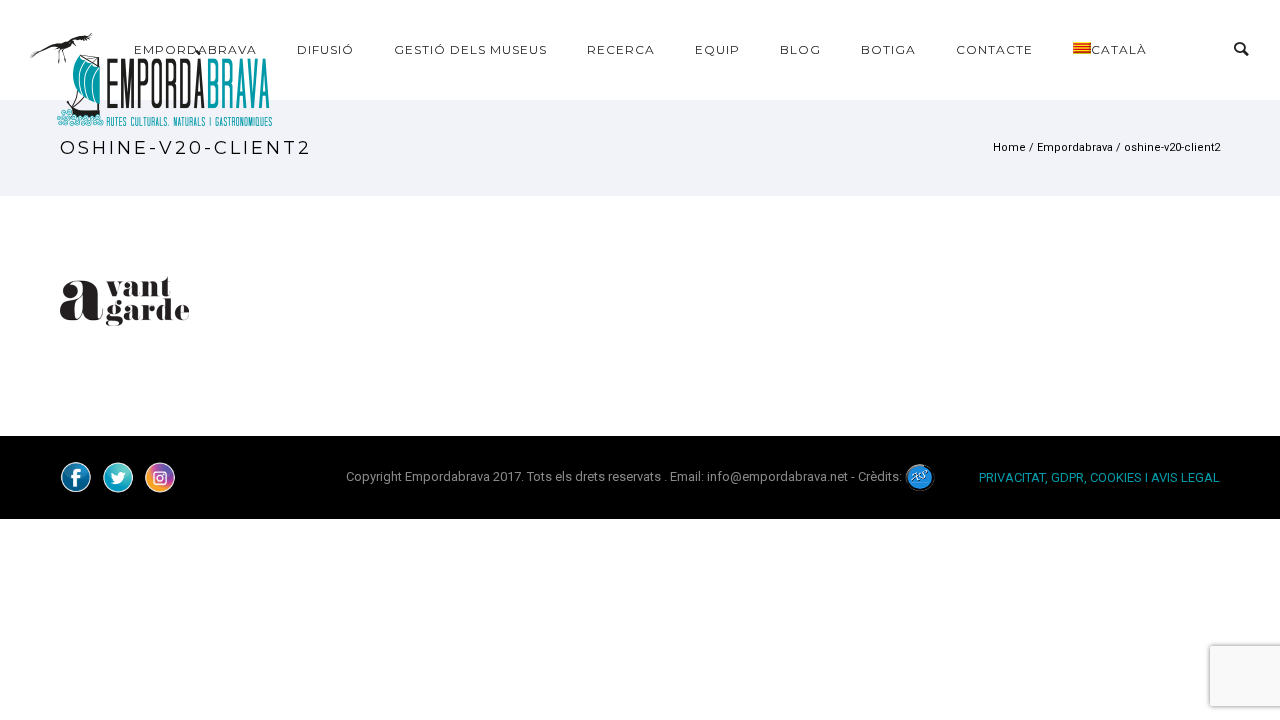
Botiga (888, 49)
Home (1009, 147)
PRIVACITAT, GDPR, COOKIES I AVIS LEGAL (1099, 477)
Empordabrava (195, 49)
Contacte (994, 49)
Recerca (621, 49)
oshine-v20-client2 (1172, 147)
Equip (717, 49)
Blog (800, 49)
